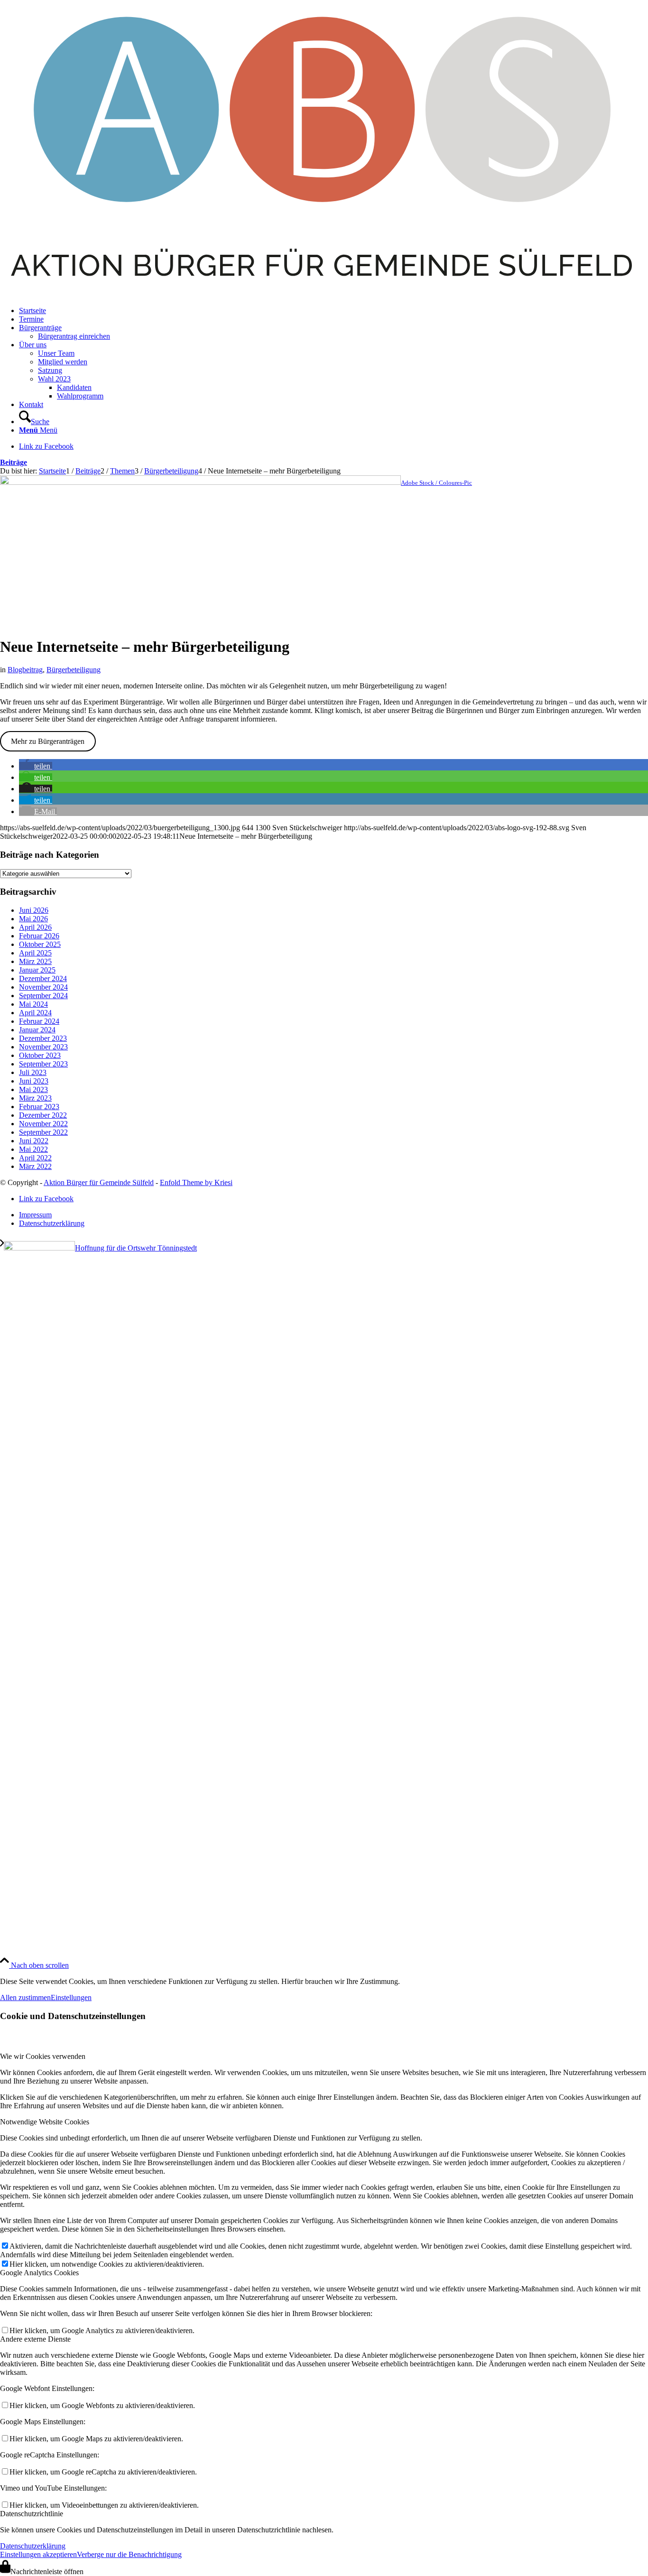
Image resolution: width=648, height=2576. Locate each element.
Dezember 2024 (43, 978)
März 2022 (35, 1166)
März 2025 (35, 961)
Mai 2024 (33, 1004)
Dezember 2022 (43, 1115)
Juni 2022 (34, 1141)
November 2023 (43, 1047)
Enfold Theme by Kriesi (196, 1182)
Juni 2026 (34, 910)
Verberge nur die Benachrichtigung (129, 2554)
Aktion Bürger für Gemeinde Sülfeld (99, 1182)
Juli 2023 (33, 1072)
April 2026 (35, 927)
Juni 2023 (34, 1081)
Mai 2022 (33, 1149)
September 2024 (43, 996)
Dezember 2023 (43, 1038)
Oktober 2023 (40, 1055)
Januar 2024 (37, 1030)
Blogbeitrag (25, 670)
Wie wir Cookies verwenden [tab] (43, 2056)
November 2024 (43, 987)
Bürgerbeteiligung (74, 670)
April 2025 (35, 953)
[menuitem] (333, 311)
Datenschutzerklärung (33, 2546)
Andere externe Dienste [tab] (35, 2339)
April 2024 (35, 1013)
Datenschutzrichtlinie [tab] (32, 2514)
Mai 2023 (33, 1089)
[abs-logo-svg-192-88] (324, 294)
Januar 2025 (37, 970)
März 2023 (35, 1098)
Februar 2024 (39, 1021)
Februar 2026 (39, 936)
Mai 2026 (33, 919)
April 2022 (35, 1158)
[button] (36, 766)
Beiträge (14, 462)
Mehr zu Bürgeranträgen (48, 741)
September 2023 (43, 1064)
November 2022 (43, 1124)
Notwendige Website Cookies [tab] (45, 2122)
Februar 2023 (39, 1107)
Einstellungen (71, 1997)
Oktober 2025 (40, 944)
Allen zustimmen (25, 1997)
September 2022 (43, 1132)
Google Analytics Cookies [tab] (39, 2273)
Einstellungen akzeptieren (38, 2554)
